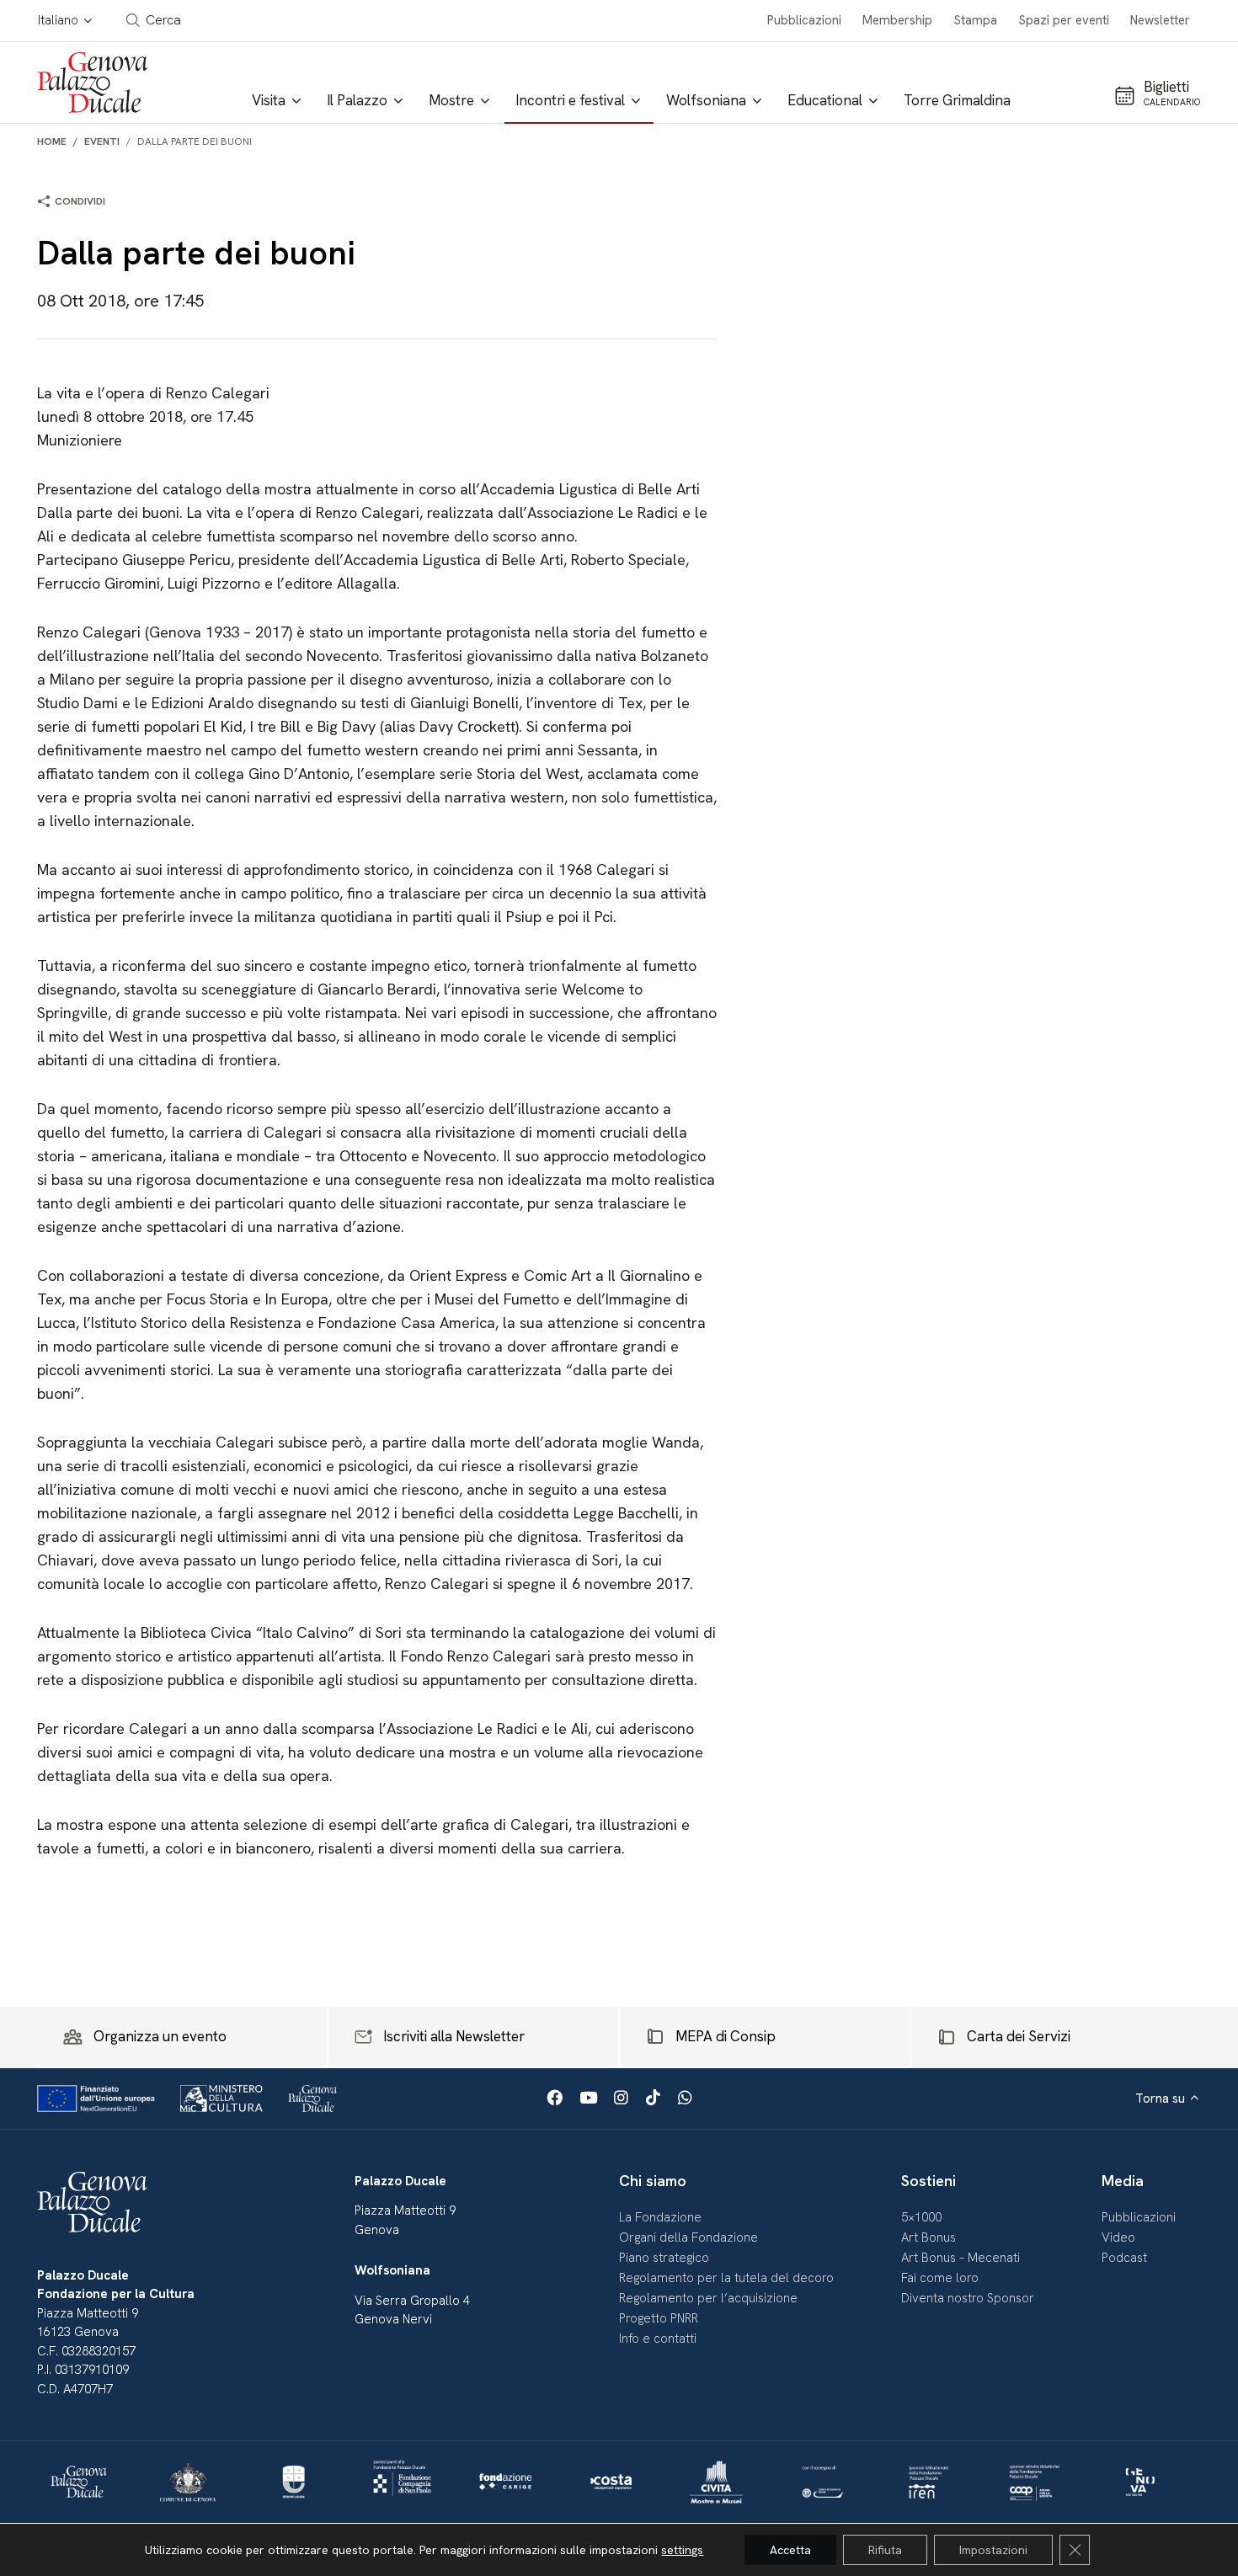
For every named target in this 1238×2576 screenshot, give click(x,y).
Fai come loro (940, 2278)
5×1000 (921, 2217)
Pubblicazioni (804, 20)
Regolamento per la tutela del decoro (726, 2278)
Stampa (976, 20)
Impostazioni (993, 2550)
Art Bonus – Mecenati (961, 2258)
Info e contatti (658, 2339)
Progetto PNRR (659, 2318)
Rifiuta (885, 2550)
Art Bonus (928, 2237)
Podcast (1124, 2258)
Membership (897, 20)
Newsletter (1160, 20)
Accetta (790, 2550)
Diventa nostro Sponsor (968, 2298)
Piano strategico (664, 2258)
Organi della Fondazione (688, 2237)
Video (1118, 2237)
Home (52, 141)
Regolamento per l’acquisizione (708, 2298)
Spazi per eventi (1064, 20)
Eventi (102, 141)
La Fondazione (660, 2217)
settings (682, 2550)
